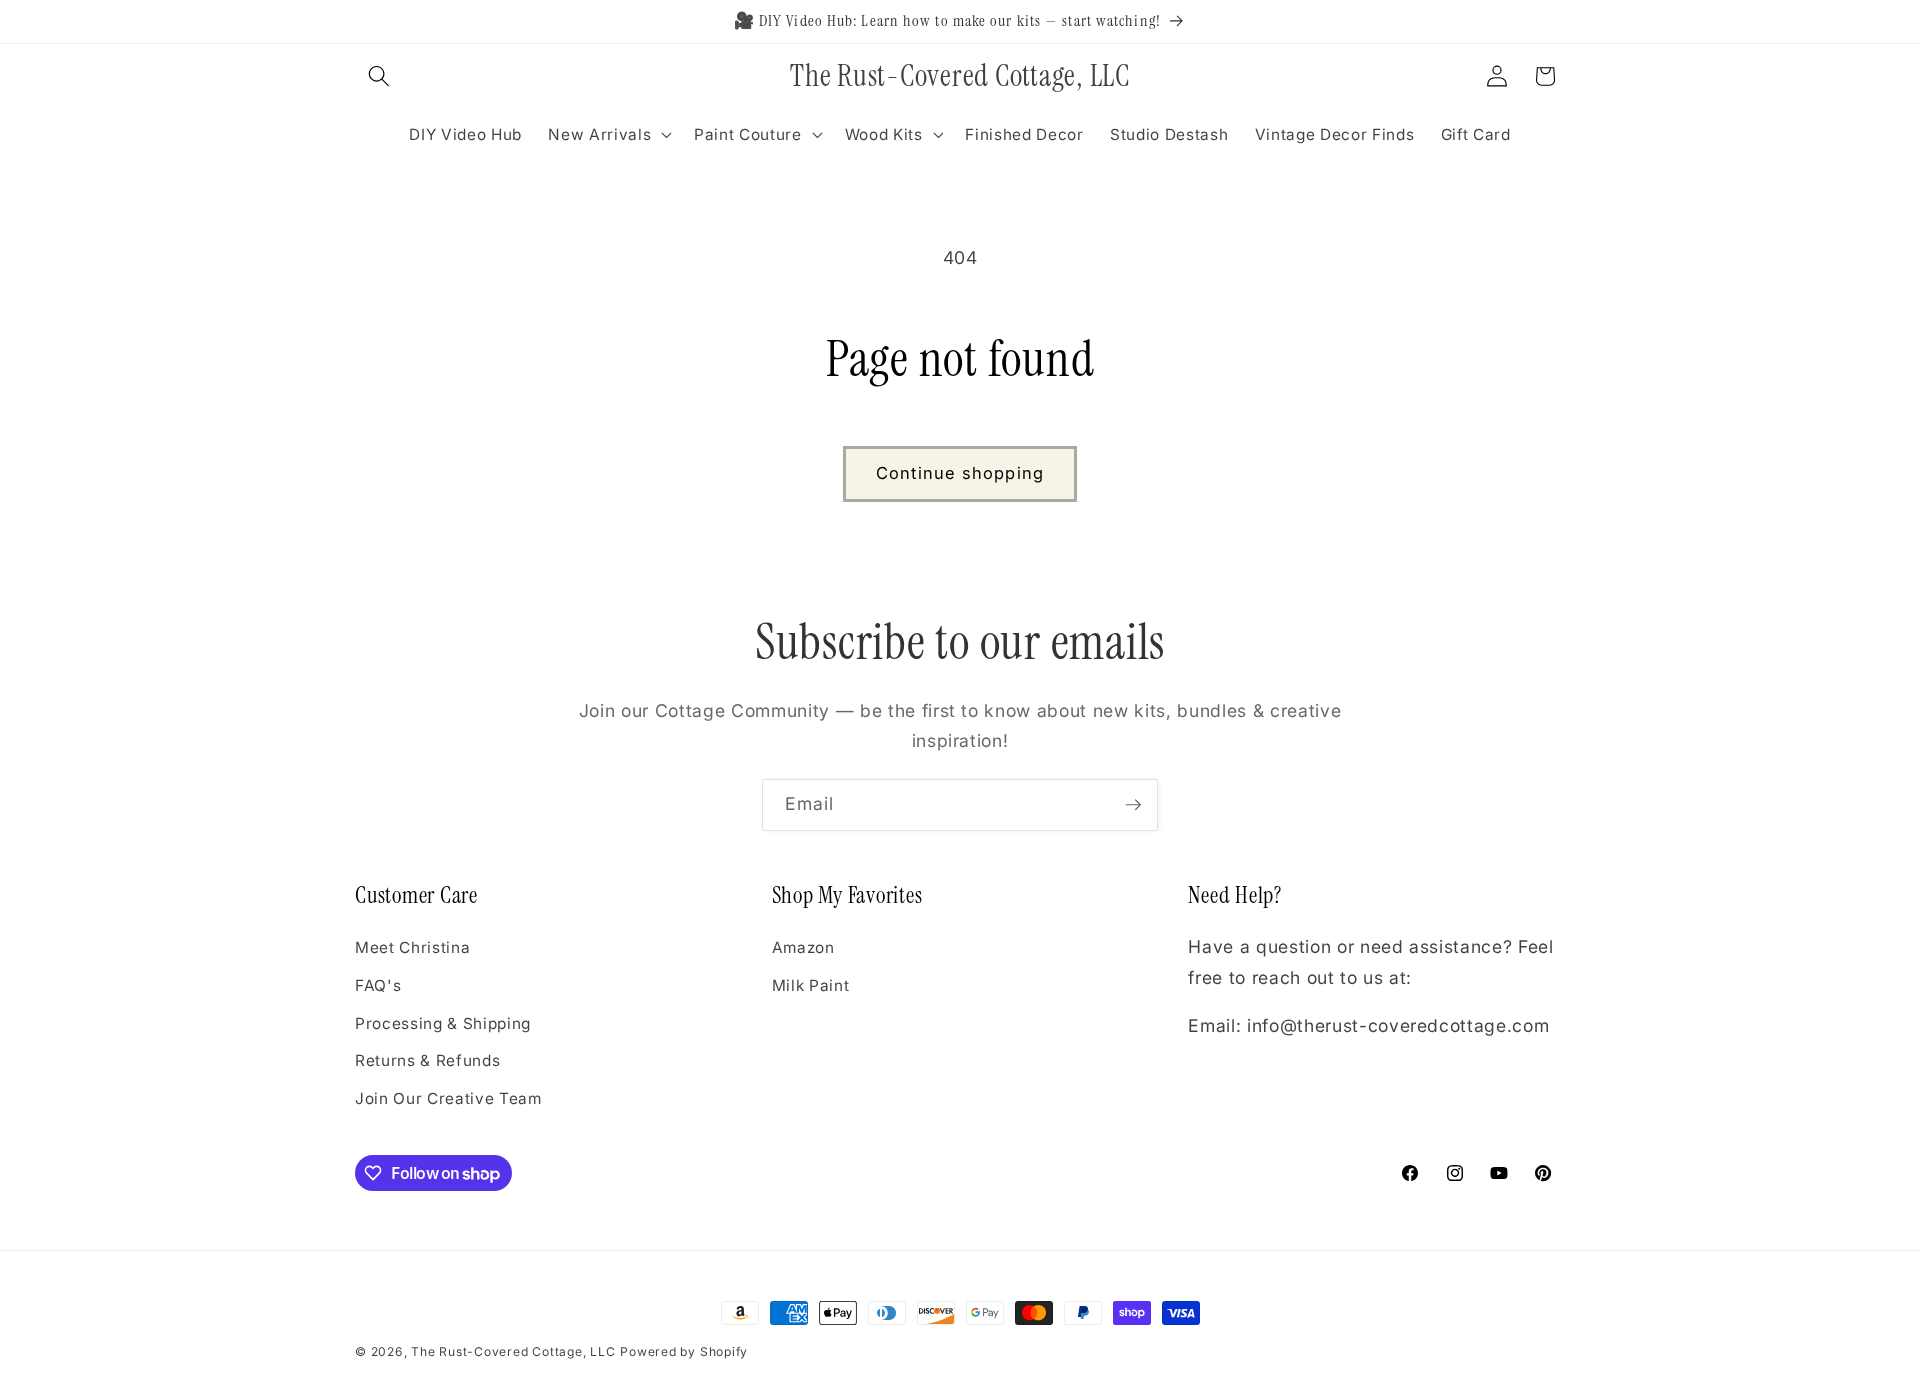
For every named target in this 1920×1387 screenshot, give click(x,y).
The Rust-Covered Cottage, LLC (513, 1351)
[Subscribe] (1133, 805)
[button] (379, 76)
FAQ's (378, 985)
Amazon (803, 948)
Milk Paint (811, 985)
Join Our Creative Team (448, 1098)
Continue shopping (960, 473)
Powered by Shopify (684, 1351)
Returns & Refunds (427, 1061)
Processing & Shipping (443, 1023)
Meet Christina (412, 948)
